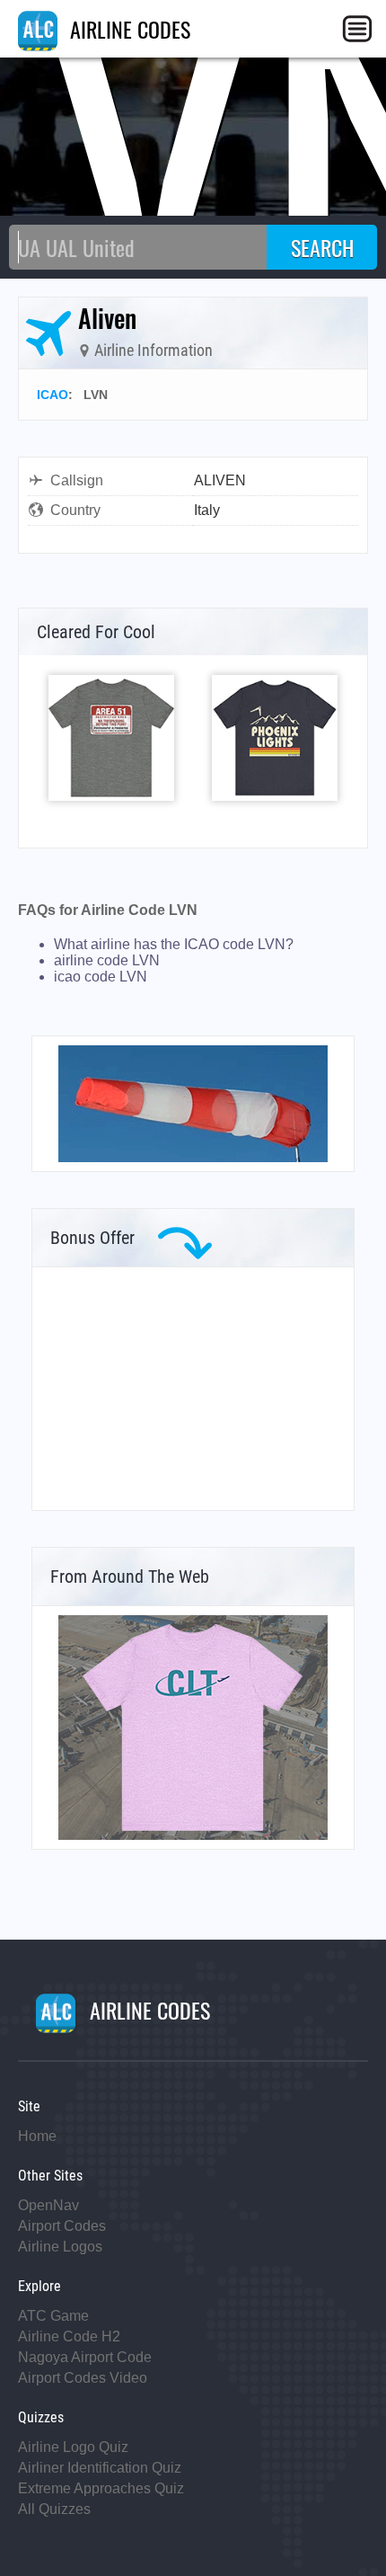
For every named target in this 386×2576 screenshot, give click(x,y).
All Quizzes (54, 2509)
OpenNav (48, 2205)
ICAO (53, 395)
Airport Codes (62, 2226)
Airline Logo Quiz (73, 2447)
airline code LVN (107, 960)
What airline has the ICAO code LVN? (174, 944)
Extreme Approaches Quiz (101, 2488)
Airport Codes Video (83, 2378)
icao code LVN (101, 977)
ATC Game (53, 2316)
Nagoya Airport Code (85, 2357)
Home (37, 2136)
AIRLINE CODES (127, 29)
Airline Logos (60, 2247)
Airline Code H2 (69, 2336)
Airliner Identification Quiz (100, 2468)
